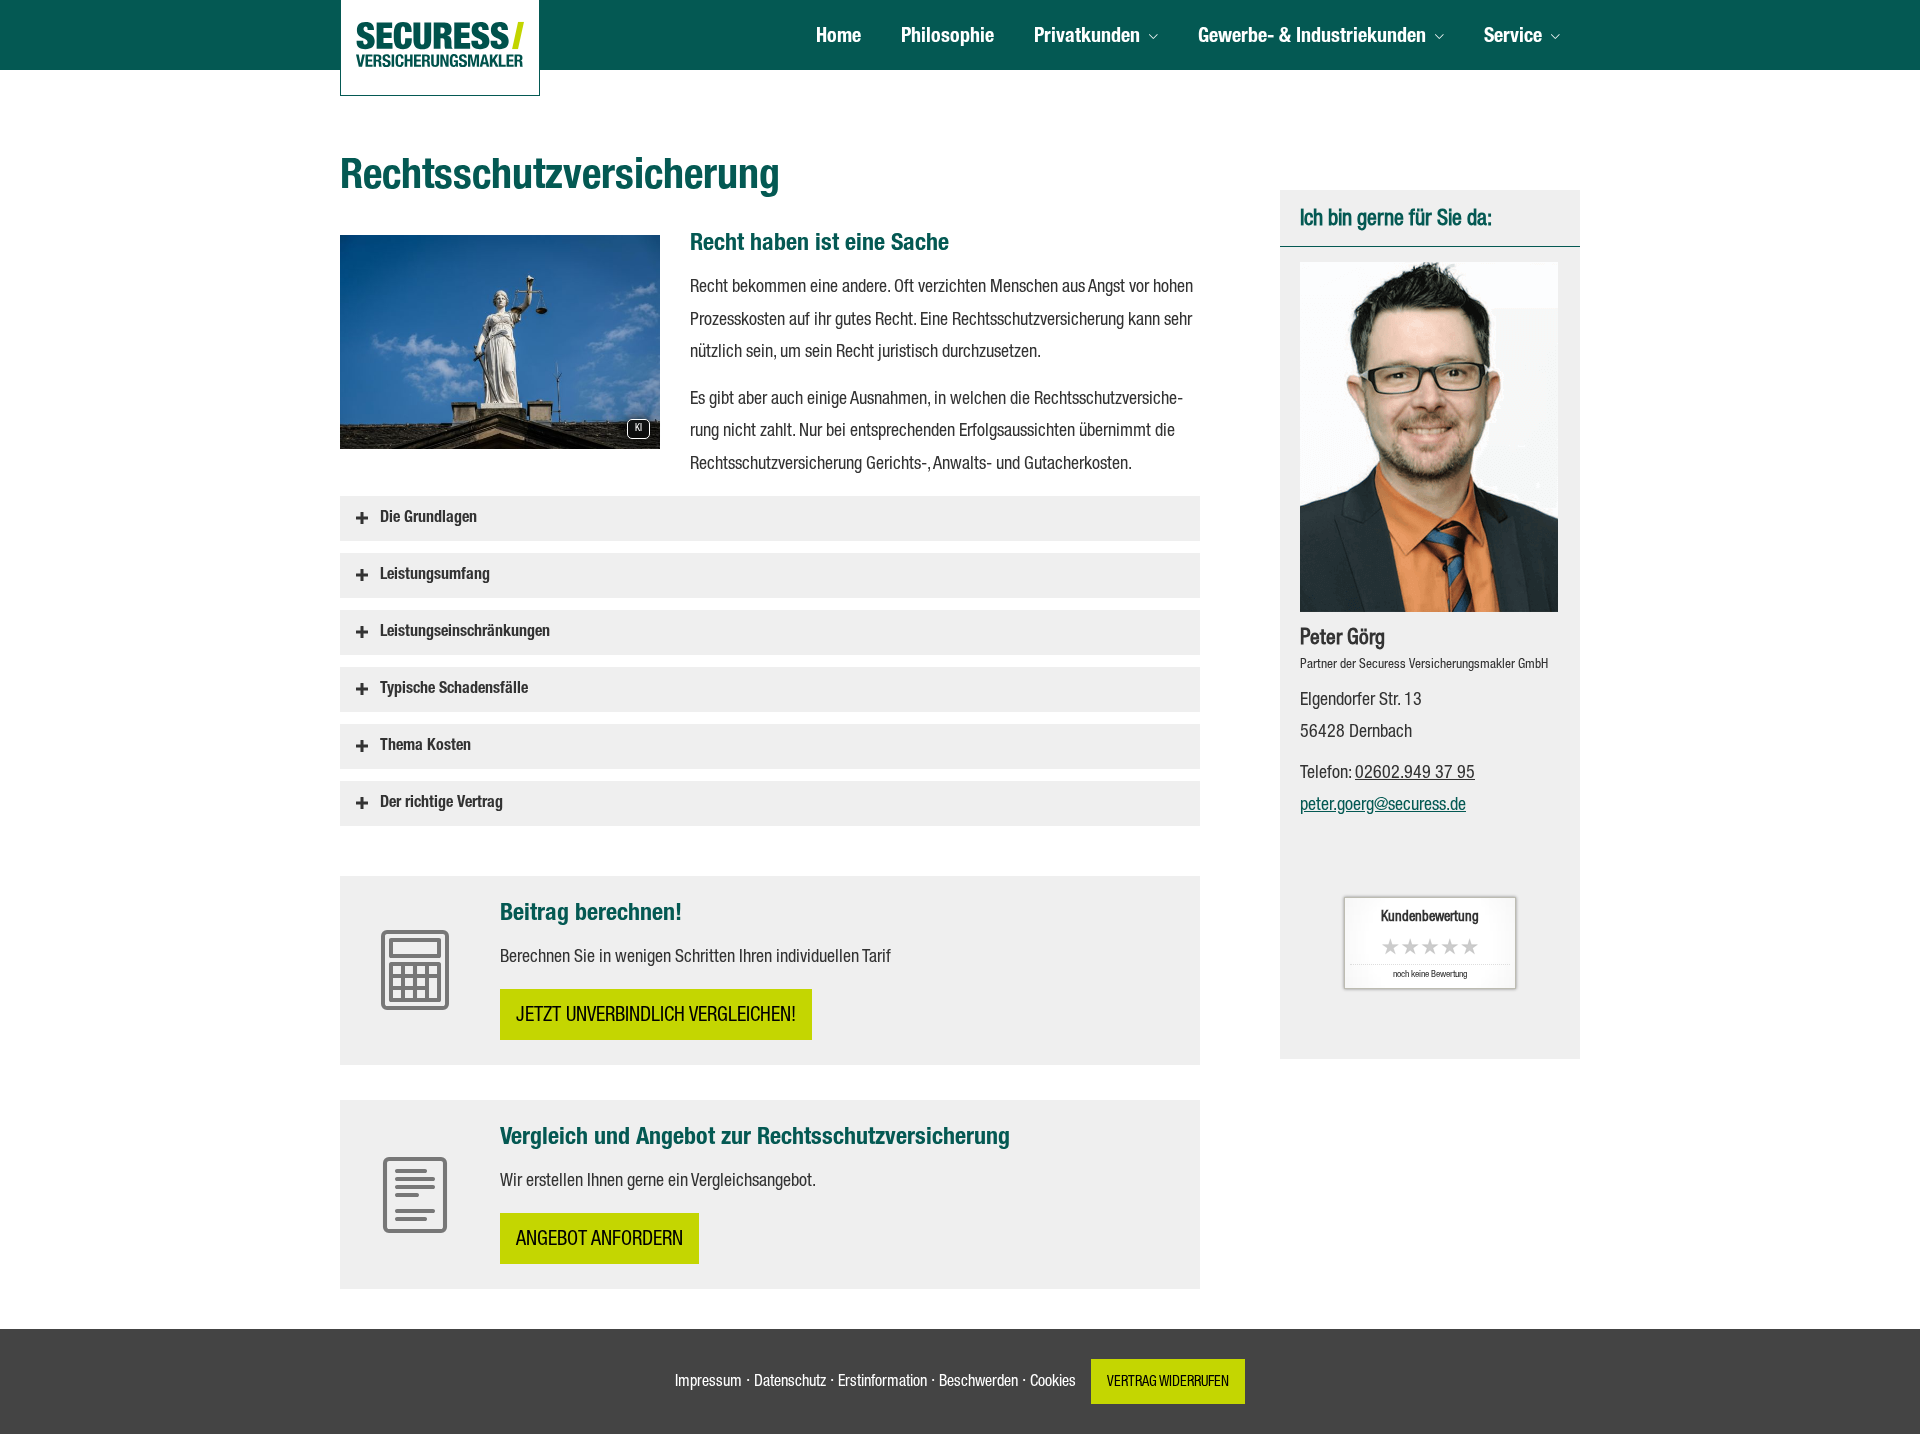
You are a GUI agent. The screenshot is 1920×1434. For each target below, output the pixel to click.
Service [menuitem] (1513, 38)
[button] (428, 518)
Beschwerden (978, 1383)
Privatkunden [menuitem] (1087, 38)
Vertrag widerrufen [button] (1168, 1383)
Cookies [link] (1053, 1383)
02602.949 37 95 (1415, 774)
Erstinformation (882, 1383)
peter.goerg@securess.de (1383, 806)
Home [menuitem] (838, 38)
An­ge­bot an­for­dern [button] (599, 1241)
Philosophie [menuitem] (947, 38)
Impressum (708, 1383)
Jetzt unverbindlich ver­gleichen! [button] (656, 1017)
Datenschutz (790, 1383)
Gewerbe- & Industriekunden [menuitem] (1312, 38)
